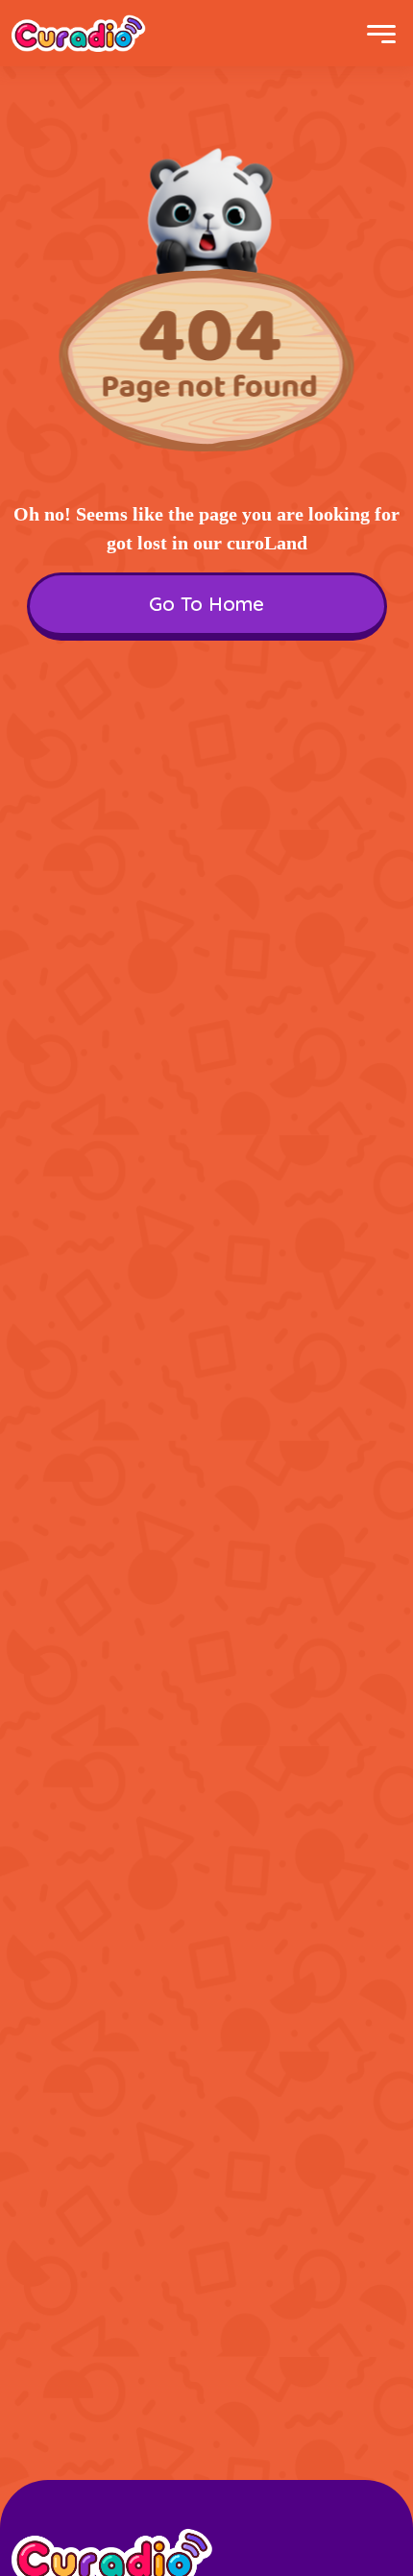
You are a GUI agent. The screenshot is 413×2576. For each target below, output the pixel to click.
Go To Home (206, 604)
